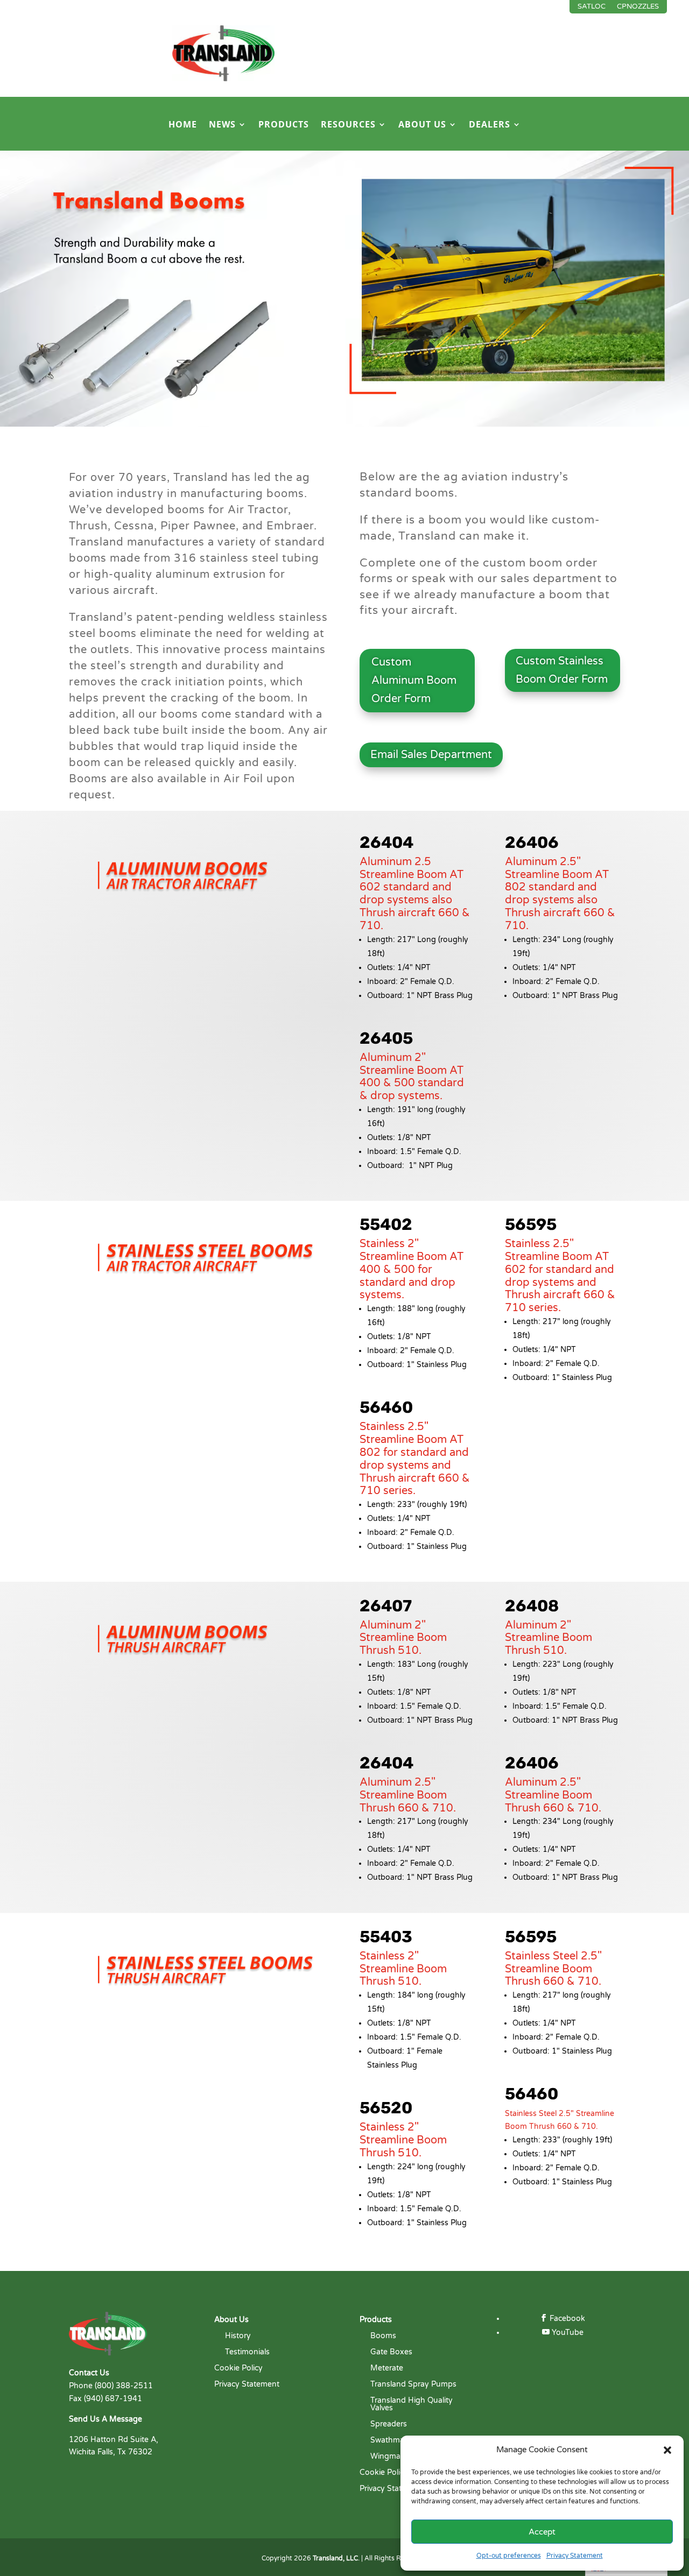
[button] (667, 2450)
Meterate (387, 2369)
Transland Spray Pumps (413, 2385)
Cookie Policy (238, 2369)
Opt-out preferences (509, 2556)
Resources (348, 125)
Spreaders (389, 2425)
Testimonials (247, 2352)
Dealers (490, 125)
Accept (542, 2532)
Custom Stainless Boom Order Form (562, 670)
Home (183, 125)
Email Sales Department (431, 755)
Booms (383, 2336)
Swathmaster (394, 2441)
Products (284, 125)
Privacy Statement (575, 2556)
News (222, 125)
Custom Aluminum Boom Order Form (414, 681)
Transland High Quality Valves (412, 2405)
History (238, 2336)
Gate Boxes (391, 2352)
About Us (422, 125)
